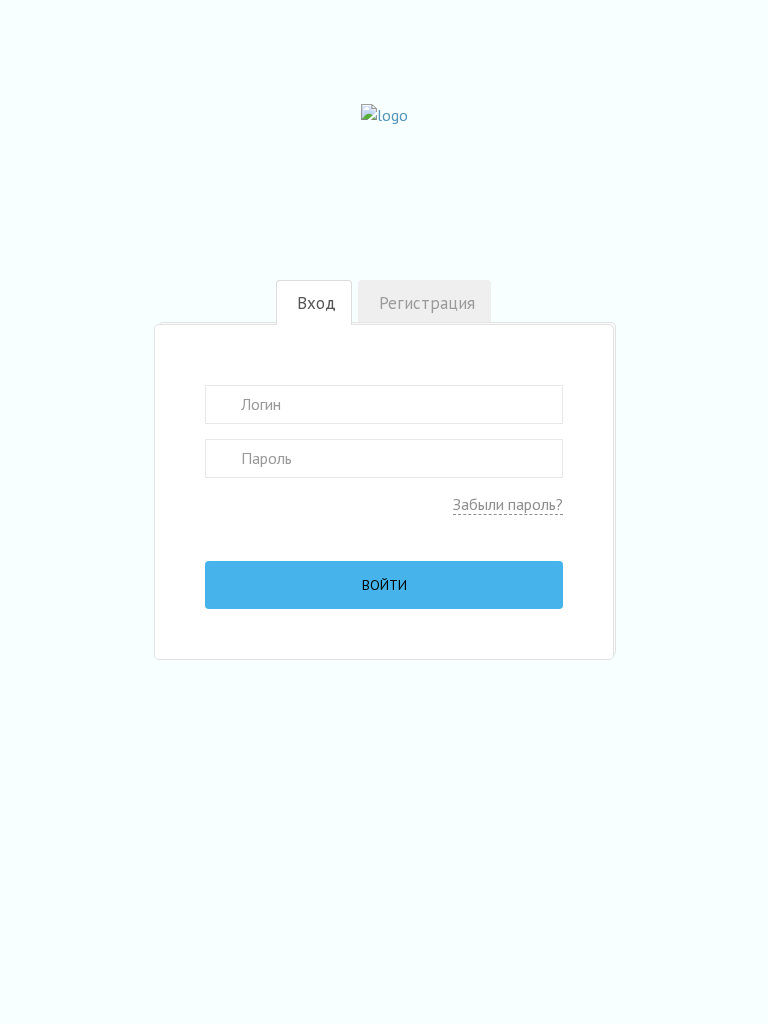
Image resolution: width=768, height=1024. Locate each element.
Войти (384, 585)
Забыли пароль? (508, 504)
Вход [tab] (316, 303)
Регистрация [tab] (427, 303)
